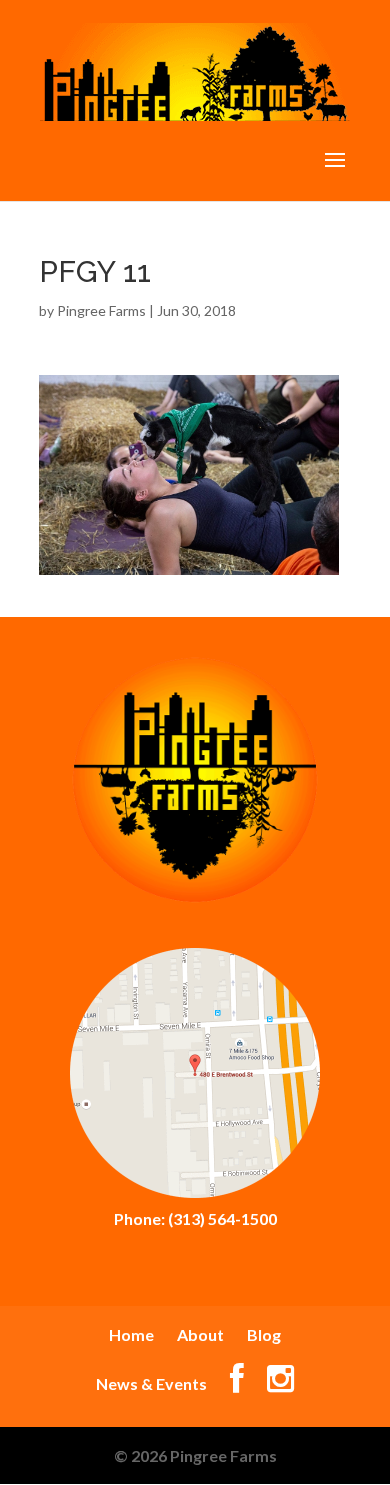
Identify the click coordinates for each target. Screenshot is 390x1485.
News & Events (151, 1383)
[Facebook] (237, 1383)
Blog (264, 1334)
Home (131, 1334)
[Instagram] (280, 1383)
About (200, 1334)
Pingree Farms (101, 310)
